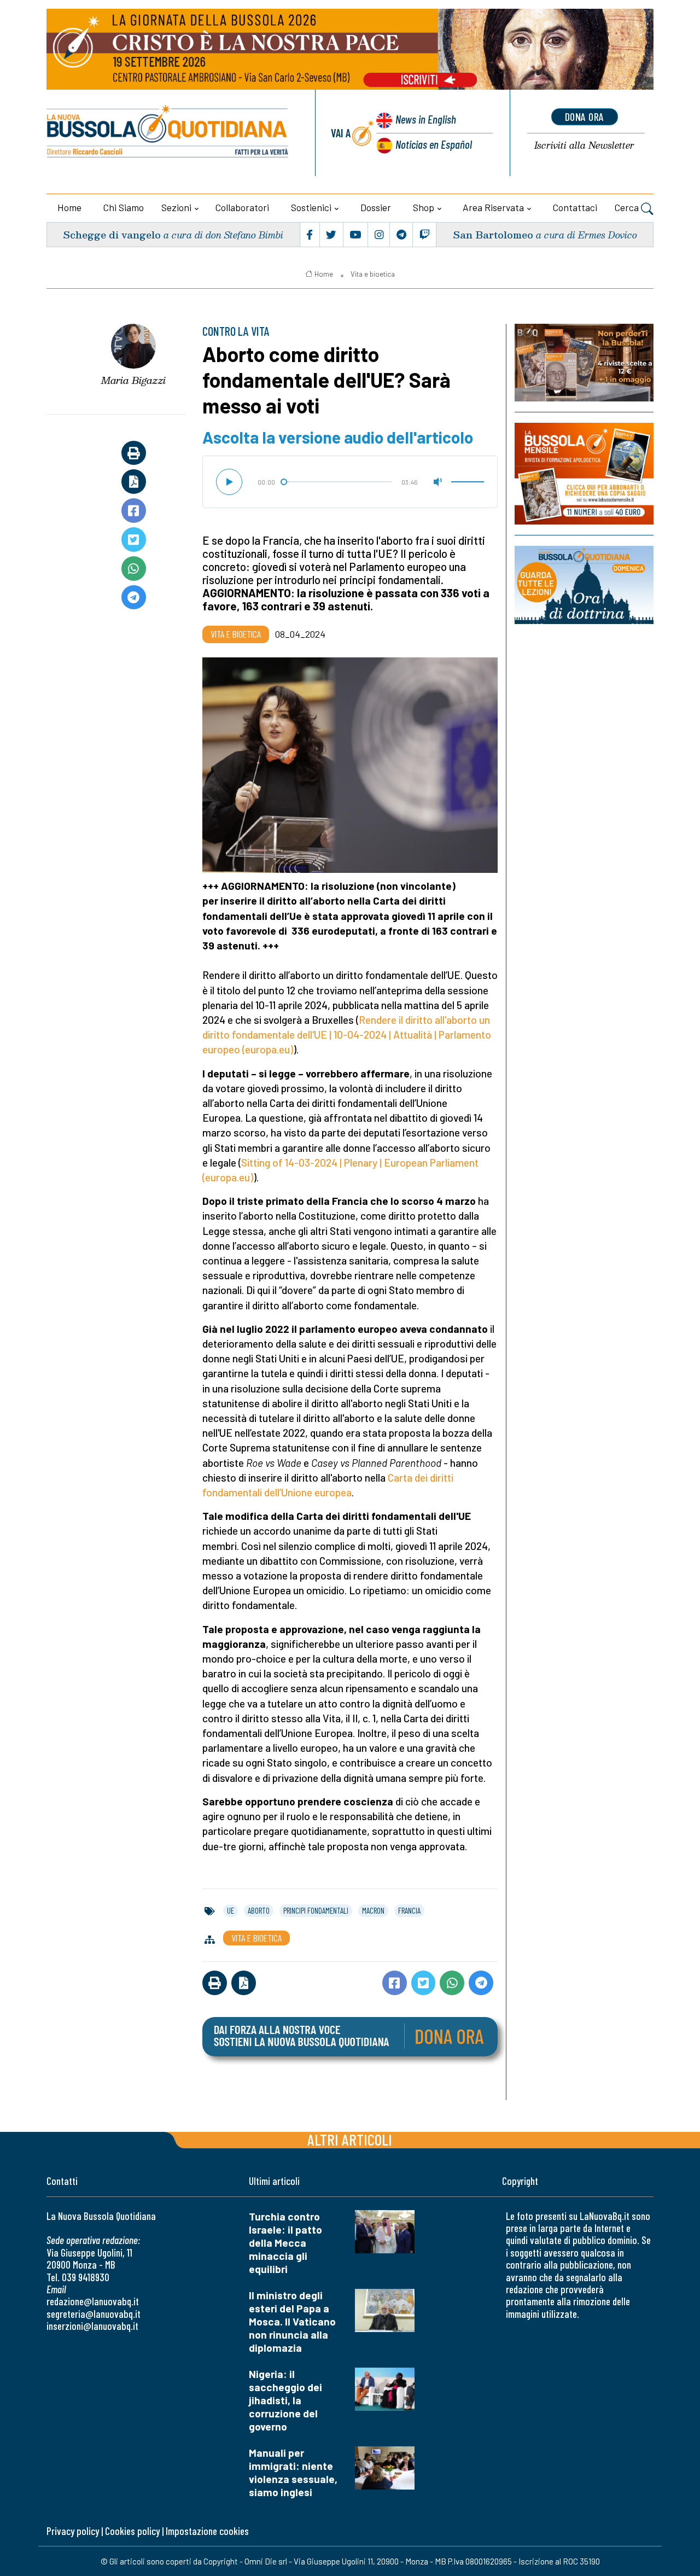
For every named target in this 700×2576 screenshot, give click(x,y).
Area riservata (493, 207)
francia (409, 1910)
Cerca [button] (628, 207)
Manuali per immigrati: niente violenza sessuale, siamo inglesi (293, 2472)
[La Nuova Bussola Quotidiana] (168, 133)
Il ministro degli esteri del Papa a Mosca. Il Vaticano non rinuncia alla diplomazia (292, 2321)
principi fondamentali (316, 1910)
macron (373, 1910)
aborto (259, 1910)
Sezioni (176, 207)
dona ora (585, 116)
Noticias (434, 144)
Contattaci (575, 207)
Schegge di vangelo (112, 234)
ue (231, 1910)
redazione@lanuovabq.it (93, 2301)
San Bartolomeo (493, 234)
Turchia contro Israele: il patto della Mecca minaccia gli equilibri (285, 2243)
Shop (424, 207)
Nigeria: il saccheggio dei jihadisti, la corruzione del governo (285, 2400)
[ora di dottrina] (584, 585)
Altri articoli (350, 2139)
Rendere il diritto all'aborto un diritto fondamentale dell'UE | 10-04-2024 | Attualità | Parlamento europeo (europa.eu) (347, 1035)
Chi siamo (124, 207)
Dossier (376, 207)
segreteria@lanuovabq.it (94, 2314)
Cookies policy (132, 2531)
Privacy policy (73, 2531)
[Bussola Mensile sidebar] (584, 473)
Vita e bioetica (373, 274)
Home (69, 207)
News (426, 119)
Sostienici (311, 207)
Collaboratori (242, 207)
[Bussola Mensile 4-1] (584, 363)
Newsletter (584, 146)
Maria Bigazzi (133, 380)
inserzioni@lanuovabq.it (92, 2326)
